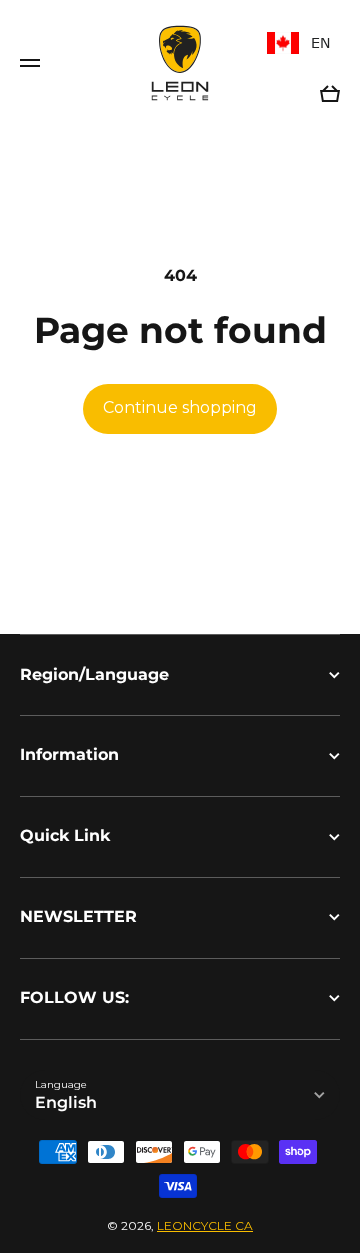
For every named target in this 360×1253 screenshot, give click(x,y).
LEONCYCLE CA (205, 1225)
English (66, 1102)
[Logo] (180, 63)
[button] (330, 94)
